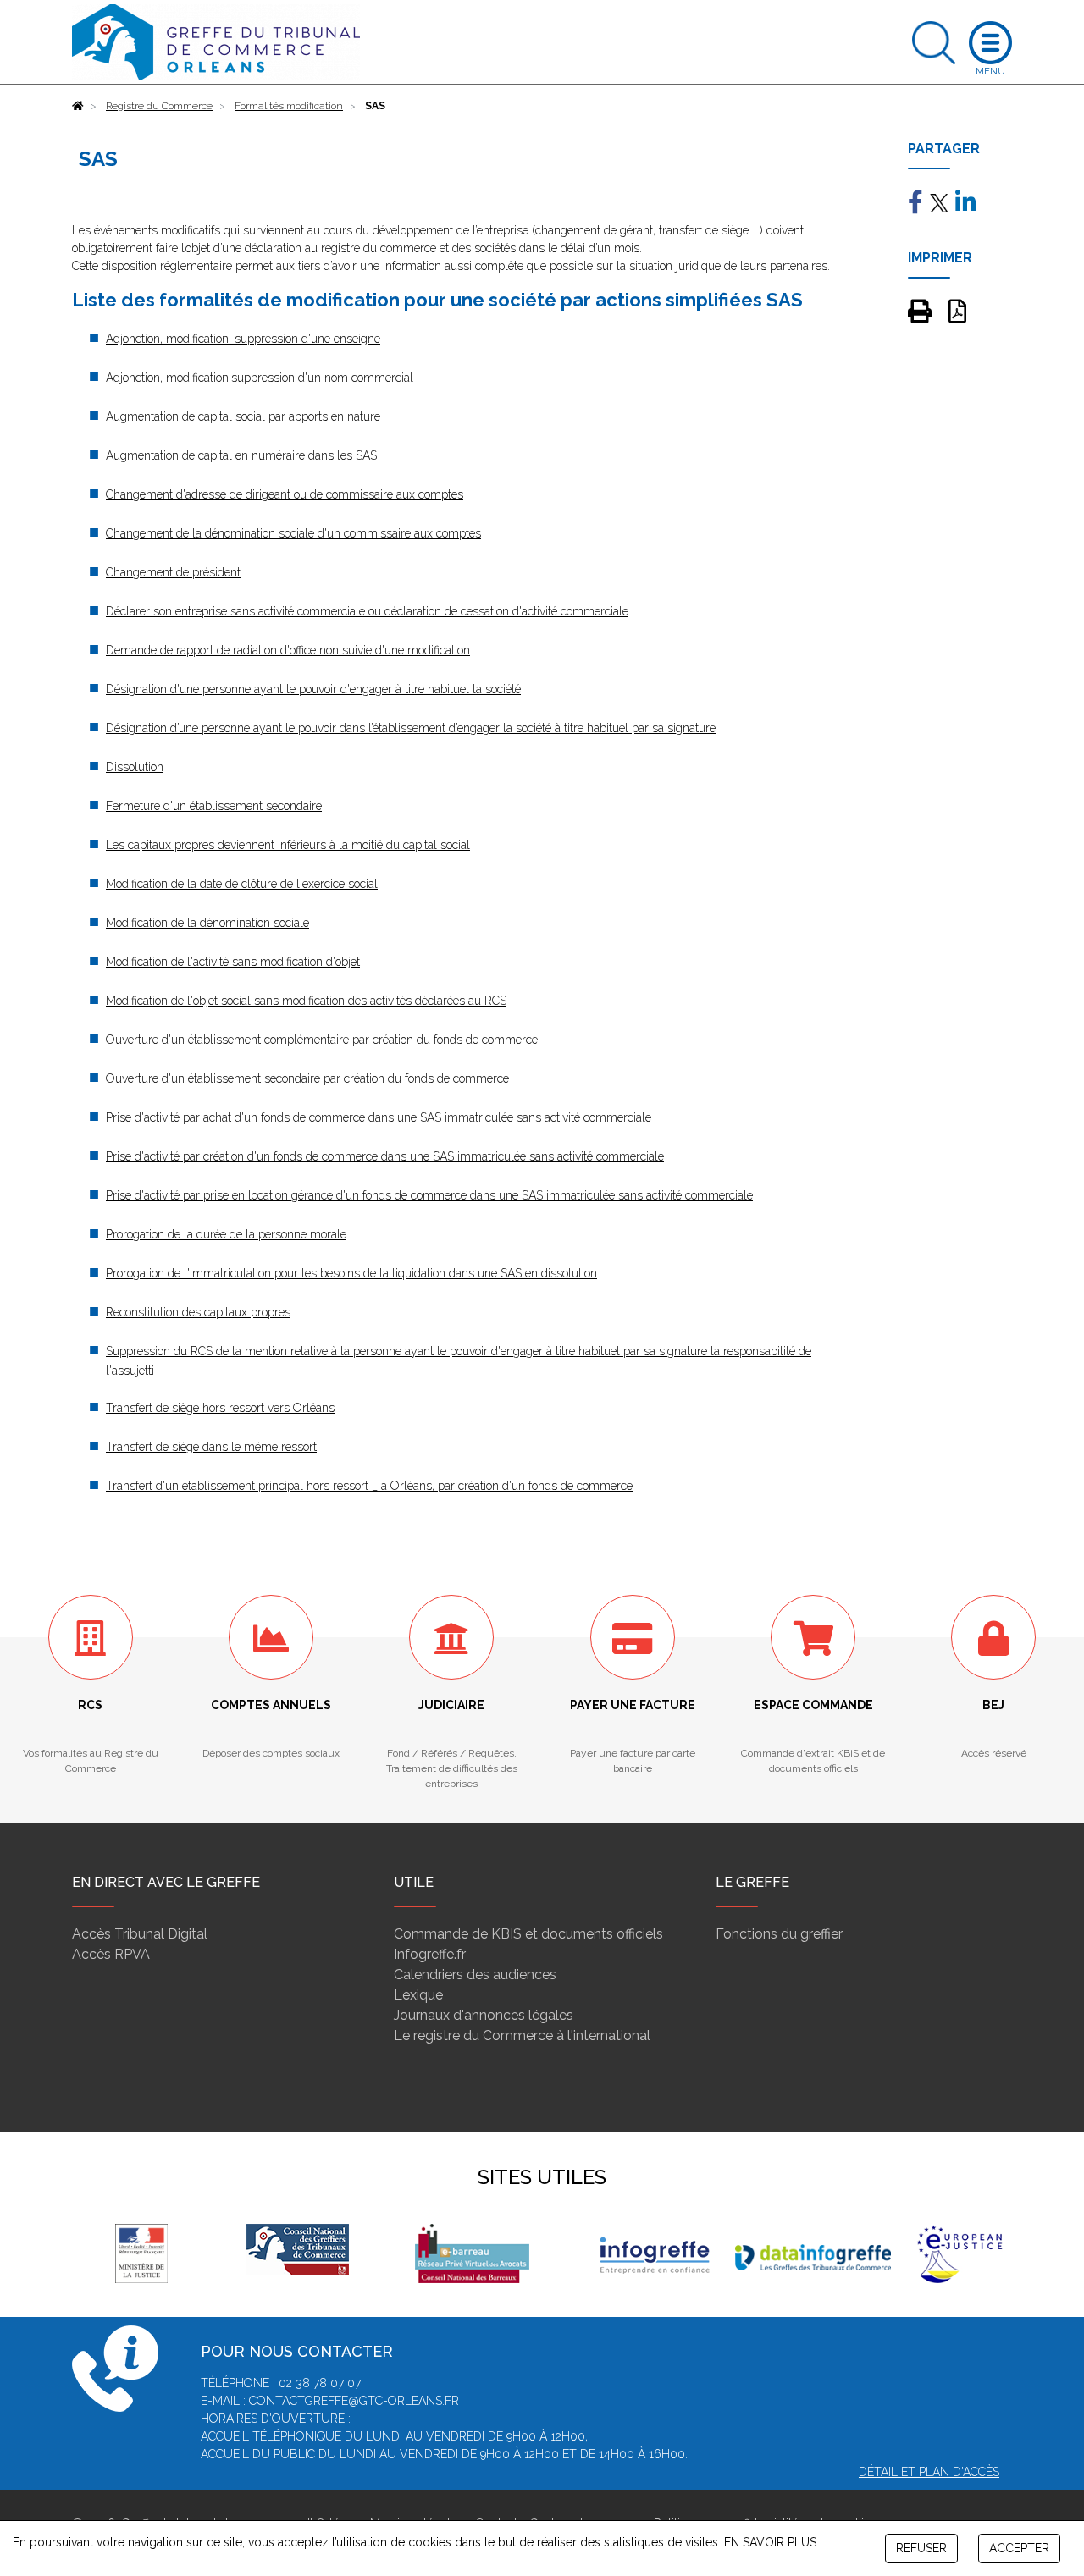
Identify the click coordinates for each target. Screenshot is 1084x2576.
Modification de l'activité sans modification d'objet (233, 962)
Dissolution (135, 767)
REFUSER (921, 2548)
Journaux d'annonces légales (484, 2015)
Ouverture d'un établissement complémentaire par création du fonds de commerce (322, 1040)
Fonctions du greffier (779, 1934)
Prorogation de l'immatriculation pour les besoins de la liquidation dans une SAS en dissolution (351, 1273)
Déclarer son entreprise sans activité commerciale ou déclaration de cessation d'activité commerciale (367, 611)
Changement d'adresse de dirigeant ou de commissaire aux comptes (285, 494)
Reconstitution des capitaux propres (198, 1312)
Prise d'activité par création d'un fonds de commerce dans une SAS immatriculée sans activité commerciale (385, 1156)
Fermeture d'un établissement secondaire (214, 806)
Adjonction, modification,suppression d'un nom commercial (260, 378)
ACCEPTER (1019, 2548)
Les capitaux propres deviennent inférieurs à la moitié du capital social (288, 845)
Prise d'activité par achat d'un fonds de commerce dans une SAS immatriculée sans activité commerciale (379, 1117)
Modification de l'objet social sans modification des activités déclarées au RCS (306, 1001)
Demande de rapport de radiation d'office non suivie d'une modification (288, 650)
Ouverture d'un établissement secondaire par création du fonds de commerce (307, 1078)
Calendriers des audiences (475, 1975)
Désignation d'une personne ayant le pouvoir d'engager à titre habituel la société (313, 689)
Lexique (418, 1995)
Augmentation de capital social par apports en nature (243, 416)
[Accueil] (78, 106)
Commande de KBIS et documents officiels (528, 1934)
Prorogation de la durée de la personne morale (226, 1234)
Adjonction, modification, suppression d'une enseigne (243, 339)
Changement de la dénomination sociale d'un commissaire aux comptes (293, 533)
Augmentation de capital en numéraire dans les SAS (241, 455)
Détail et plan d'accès (929, 2472)
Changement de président (173, 572)
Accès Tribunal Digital (140, 1934)
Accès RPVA (111, 1954)
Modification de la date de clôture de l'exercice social (242, 884)
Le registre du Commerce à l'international (522, 2035)
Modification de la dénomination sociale (207, 923)
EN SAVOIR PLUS (770, 2542)
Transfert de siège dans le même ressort (211, 1447)
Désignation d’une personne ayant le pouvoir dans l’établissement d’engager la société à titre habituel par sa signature (411, 728)
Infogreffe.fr (430, 1954)
